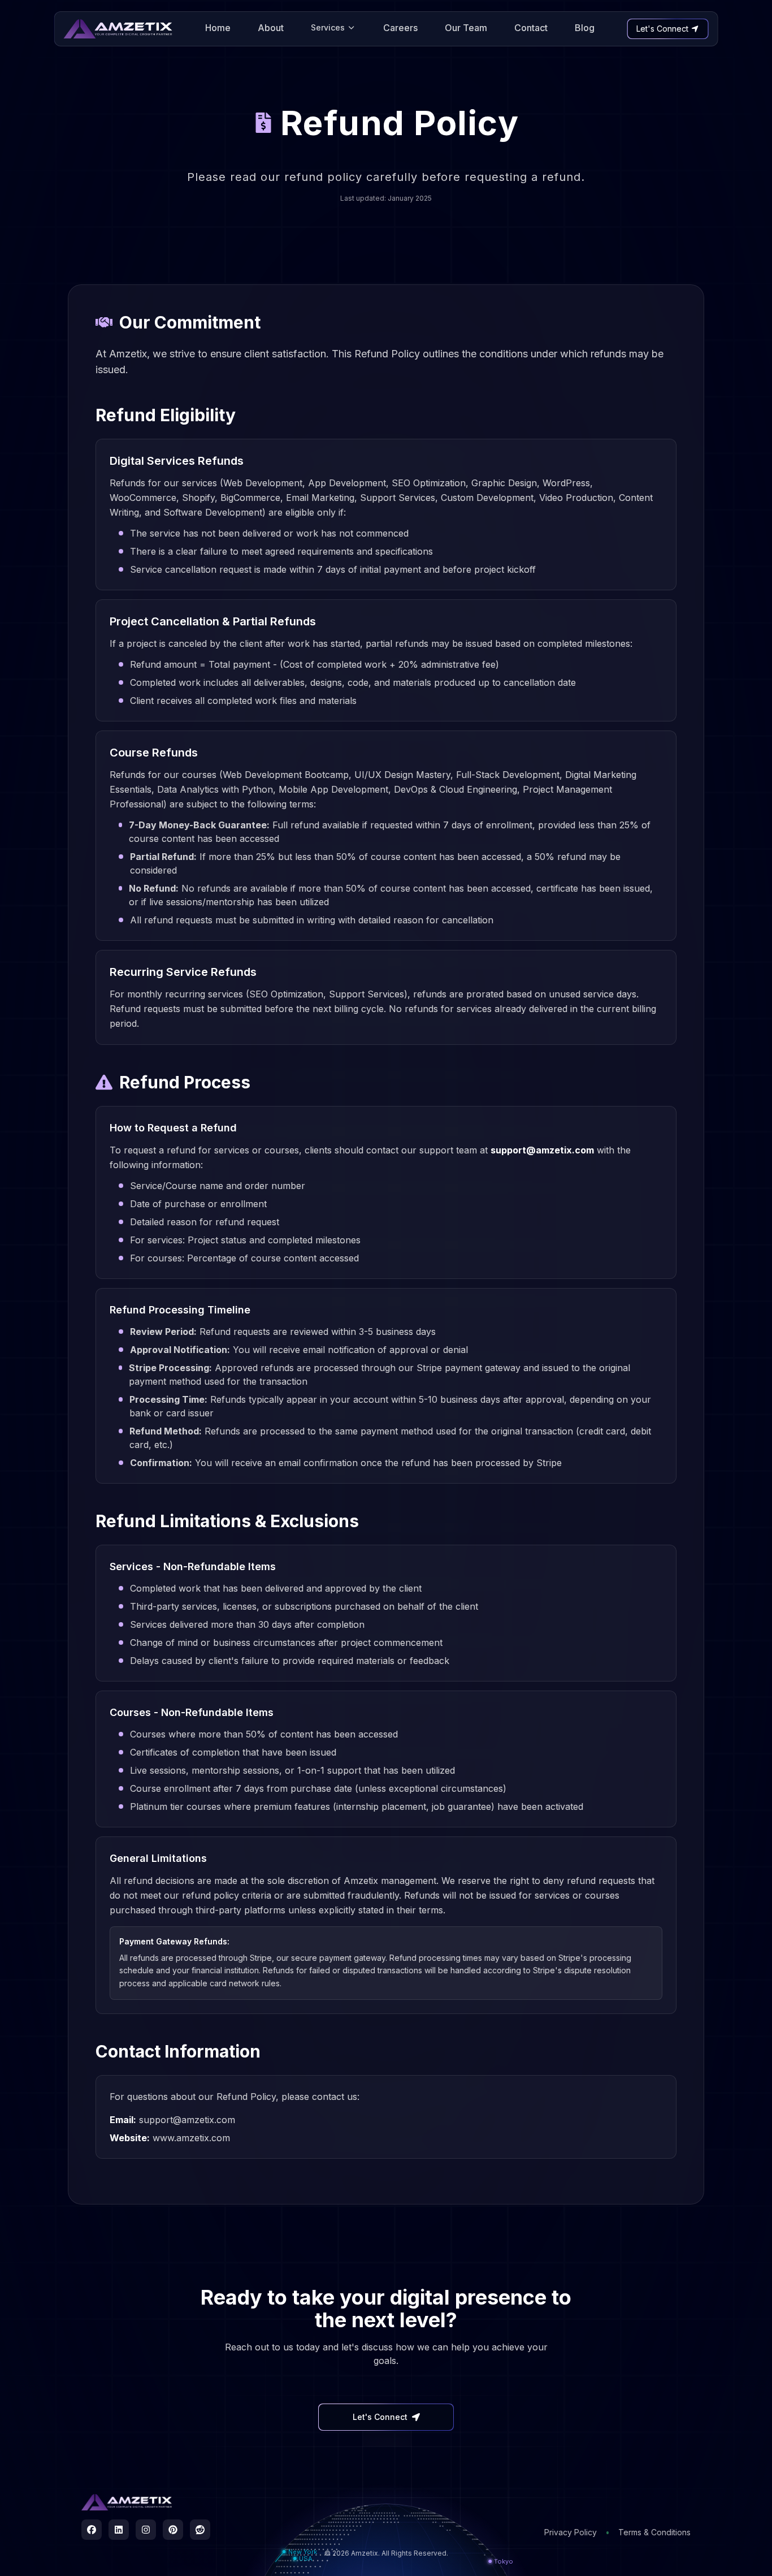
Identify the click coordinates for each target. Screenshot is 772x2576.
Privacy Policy (571, 2532)
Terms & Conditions (654, 2532)
